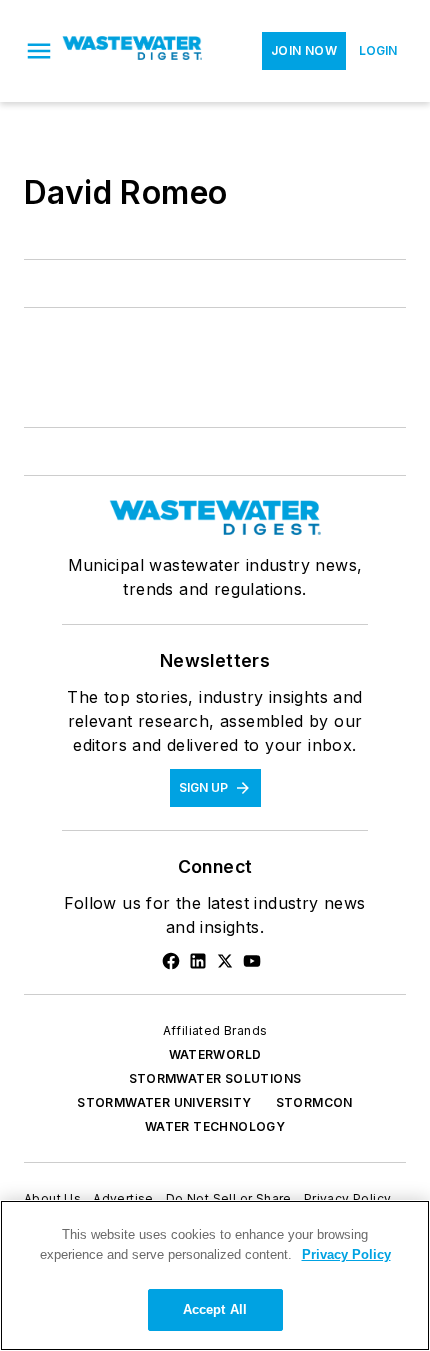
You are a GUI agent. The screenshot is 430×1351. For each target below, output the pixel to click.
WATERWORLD (215, 1054)
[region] (215, 1275)
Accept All (215, 1309)
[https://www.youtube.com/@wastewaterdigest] (252, 961)
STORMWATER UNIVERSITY (164, 1102)
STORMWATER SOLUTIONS (215, 1078)
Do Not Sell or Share (229, 1198)
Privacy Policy (348, 1198)
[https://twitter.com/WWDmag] (225, 961)
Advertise (123, 1198)
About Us (52, 1198)
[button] (39, 51)
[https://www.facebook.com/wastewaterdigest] (171, 961)
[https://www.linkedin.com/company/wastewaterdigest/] (198, 961)
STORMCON (314, 1102)
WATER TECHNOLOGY (215, 1126)
